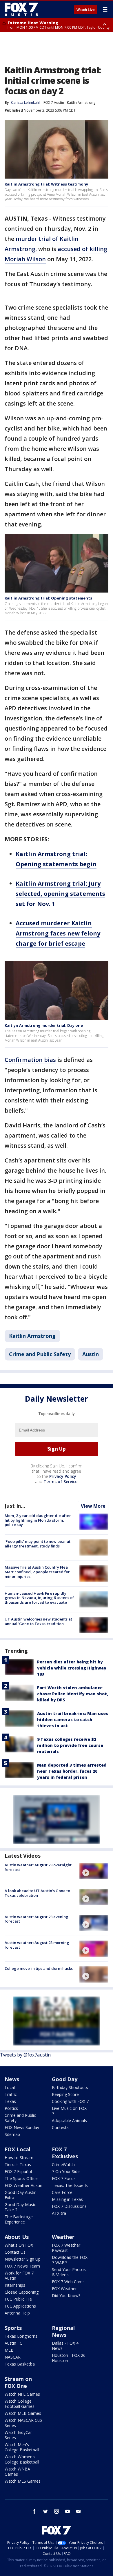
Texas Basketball (21, 2364)
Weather (63, 2237)
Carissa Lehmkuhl (25, 102)
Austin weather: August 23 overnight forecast (38, 1867)
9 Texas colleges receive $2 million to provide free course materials (70, 1745)
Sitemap (12, 2134)
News (12, 2079)
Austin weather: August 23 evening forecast (37, 1919)
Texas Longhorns (21, 2336)
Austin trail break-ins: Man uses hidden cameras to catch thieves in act (73, 1720)
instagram (57, 2511)
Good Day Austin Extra (21, 2195)
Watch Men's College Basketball (22, 2447)
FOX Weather (64, 2289)
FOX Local (18, 2149)
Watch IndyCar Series (18, 2435)
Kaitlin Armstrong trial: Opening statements (48, 598)
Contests (60, 2127)
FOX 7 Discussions (69, 2206)
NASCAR (13, 2357)
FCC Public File (18, 2299)
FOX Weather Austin (23, 2185)
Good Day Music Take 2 (20, 2207)
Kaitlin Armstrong (81, 102)
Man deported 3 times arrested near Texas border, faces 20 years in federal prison (72, 1771)
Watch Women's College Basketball (22, 2459)
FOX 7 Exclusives (65, 2153)
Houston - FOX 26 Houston (69, 2358)
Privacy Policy (63, 1476)
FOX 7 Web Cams (68, 2282)
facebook (34, 2511)
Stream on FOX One (18, 2382)
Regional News (63, 2331)
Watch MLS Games (23, 2481)
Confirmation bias (30, 1060)
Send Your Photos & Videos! (69, 2272)
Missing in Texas (67, 2199)
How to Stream (19, 2158)
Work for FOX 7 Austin (19, 2276)
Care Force (62, 2192)
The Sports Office (21, 2178)
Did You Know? (66, 2296)
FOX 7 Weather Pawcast (66, 2248)
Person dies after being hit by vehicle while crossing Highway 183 (72, 1668)
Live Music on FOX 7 (69, 2111)
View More (93, 1506)
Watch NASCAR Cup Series (23, 2423)
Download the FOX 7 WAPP (70, 2260)
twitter (45, 2511)
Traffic (11, 2094)
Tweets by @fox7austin (25, 2055)
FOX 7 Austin (54, 102)
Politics (11, 2108)
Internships (15, 2285)
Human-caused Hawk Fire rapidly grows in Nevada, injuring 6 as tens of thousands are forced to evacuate (39, 1598)
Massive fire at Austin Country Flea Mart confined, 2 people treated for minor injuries (37, 1572)
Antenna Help (17, 2313)
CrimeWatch (63, 2164)
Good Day (65, 2079)
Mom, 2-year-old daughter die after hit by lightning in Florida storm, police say (38, 1520)
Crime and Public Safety (40, 1354)
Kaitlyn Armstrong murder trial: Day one (44, 1025)
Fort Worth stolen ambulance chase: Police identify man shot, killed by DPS (73, 1694)
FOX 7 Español (18, 2171)
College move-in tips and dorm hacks (39, 1968)
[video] (94, 1871)
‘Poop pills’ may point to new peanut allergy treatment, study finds (38, 1544)
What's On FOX (19, 2245)
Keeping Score (65, 2094)
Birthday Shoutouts (70, 2087)
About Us (17, 2237)
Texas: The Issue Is (70, 2185)
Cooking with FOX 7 (70, 2101)
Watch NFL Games (22, 2394)
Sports (13, 2328)
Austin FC (13, 2343)
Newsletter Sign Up (23, 2259)
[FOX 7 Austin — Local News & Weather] (21, 9)
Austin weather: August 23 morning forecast (37, 1945)
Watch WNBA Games (17, 2471)
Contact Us (15, 2252)
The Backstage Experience (19, 2219)
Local (10, 2087)
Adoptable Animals (69, 2120)
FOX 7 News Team (22, 2266)
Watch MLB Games (23, 2413)
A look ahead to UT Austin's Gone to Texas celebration (37, 1893)
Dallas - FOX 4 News (65, 2346)
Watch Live (86, 10)
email (79, 2511)
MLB (9, 2350)
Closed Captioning (22, 2292)
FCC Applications (20, 2306)
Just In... (15, 1506)
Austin (91, 1354)
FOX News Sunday (22, 2127)
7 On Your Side (66, 2171)
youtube (68, 2511)
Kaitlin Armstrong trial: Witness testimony (46, 184)
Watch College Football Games (20, 2404)
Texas (10, 2101)
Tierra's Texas (18, 2164)
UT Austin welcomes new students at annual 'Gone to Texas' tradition (38, 1621)
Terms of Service (60, 1482)
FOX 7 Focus (64, 2178)
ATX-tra (59, 2213)
